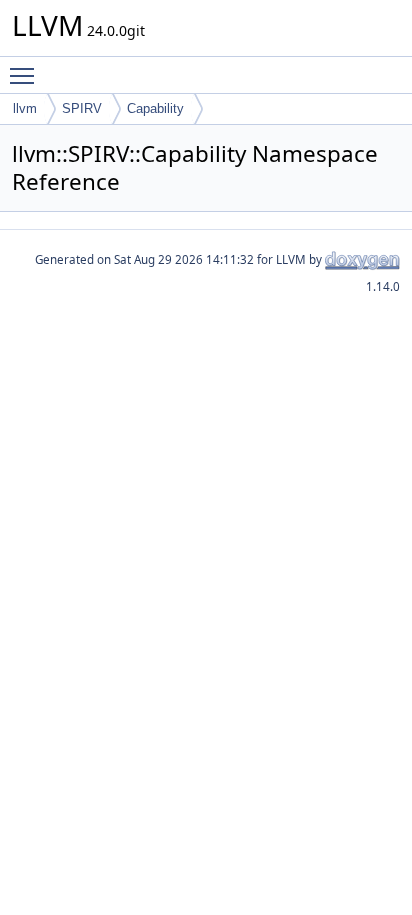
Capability (155, 108)
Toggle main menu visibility (26, 75)
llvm (25, 108)
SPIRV (82, 108)
